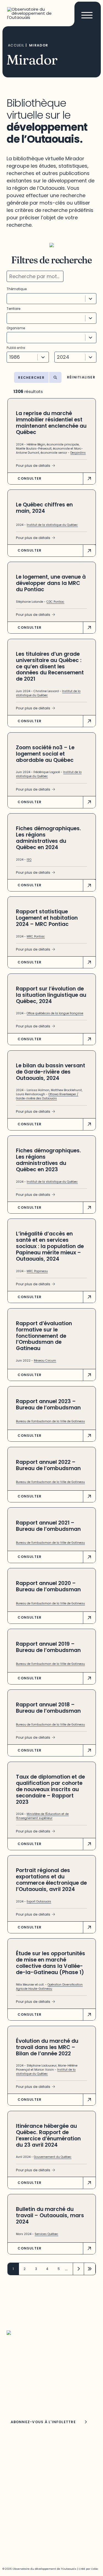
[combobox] (46, 299)
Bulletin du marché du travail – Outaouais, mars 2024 (50, 2215)
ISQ (29, 860)
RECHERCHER (31, 378)
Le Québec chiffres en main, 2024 (44, 508)
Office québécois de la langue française (55, 1013)
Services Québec (46, 2234)
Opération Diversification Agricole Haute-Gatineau (49, 1987)
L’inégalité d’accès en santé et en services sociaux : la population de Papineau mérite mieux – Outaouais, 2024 (50, 1246)
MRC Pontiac (36, 936)
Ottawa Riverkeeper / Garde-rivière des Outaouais (47, 1096)
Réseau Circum (45, 1361)
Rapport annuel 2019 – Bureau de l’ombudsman (48, 1647)
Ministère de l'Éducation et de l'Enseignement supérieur (42, 1816)
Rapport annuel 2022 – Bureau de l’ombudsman (48, 1465)
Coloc (95, 2569)
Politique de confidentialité (34, 2533)
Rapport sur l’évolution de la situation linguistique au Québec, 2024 (51, 995)
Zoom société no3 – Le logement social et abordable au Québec (45, 754)
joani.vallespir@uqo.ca (29, 2521)
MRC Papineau (37, 1271)
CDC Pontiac (55, 602)
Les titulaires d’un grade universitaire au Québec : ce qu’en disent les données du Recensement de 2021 (50, 667)
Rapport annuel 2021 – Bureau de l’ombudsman (48, 1526)
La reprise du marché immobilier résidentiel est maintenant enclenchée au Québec (51, 423)
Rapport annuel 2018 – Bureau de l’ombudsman (48, 1708)
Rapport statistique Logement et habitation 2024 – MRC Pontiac (47, 918)
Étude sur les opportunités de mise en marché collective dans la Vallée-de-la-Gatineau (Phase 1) (51, 1963)
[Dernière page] (90, 2269)
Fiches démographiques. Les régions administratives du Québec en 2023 (48, 1160)
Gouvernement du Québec (53, 2157)
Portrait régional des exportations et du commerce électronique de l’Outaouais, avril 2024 (51, 1880)
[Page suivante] (79, 2269)
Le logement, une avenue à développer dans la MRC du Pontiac (51, 583)
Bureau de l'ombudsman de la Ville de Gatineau (50, 1421)
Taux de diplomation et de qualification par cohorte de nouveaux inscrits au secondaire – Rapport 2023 (50, 1789)
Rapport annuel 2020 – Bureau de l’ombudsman (48, 1586)
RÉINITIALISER (81, 378)
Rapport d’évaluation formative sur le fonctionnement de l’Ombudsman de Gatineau (44, 1336)
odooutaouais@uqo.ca (30, 2481)
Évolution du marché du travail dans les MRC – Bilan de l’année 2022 (47, 2047)
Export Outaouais (39, 1902)
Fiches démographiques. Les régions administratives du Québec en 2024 (48, 838)
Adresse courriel (21, 2388)
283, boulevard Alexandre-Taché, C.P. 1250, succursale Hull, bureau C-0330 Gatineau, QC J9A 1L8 (47, 2458)
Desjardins (78, 453)
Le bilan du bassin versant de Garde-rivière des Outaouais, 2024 (51, 1072)
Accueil (16, 45)
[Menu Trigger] (87, 15)
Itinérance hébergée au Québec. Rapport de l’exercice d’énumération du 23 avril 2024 (48, 2135)
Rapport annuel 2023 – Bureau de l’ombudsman (48, 1404)
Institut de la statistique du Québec (52, 525)
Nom (12, 2401)
